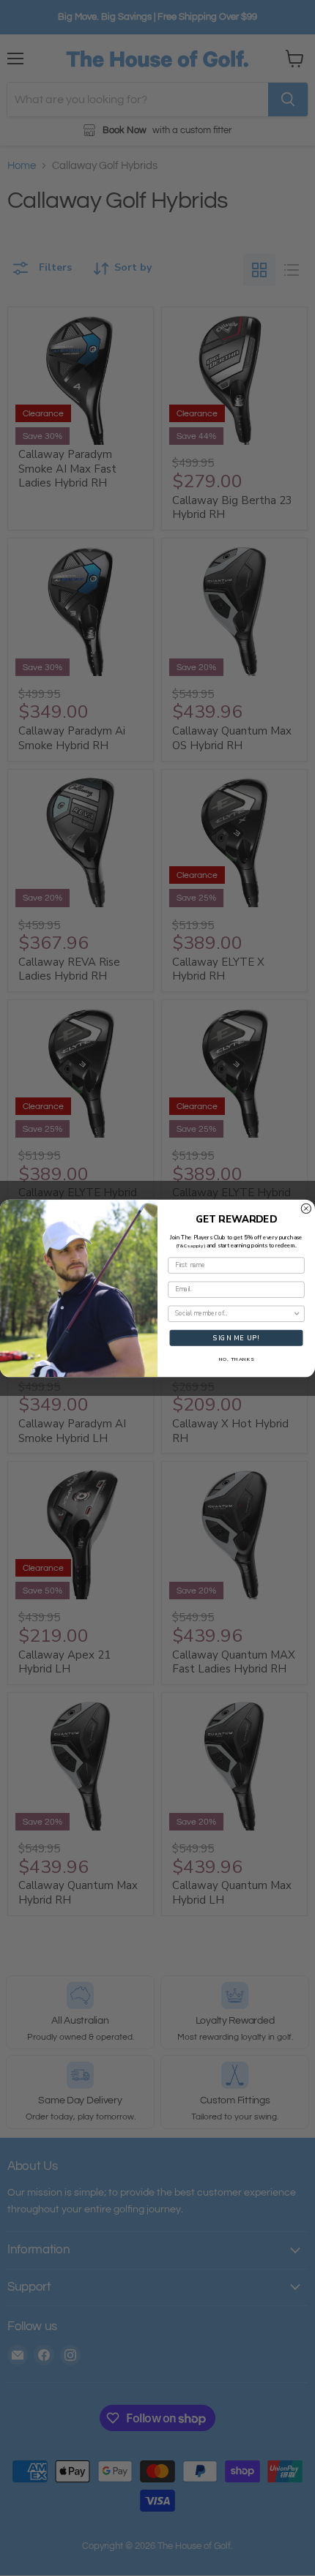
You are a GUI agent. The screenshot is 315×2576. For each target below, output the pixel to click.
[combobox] (234, 1314)
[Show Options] (297, 1314)
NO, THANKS (237, 1359)
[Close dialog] (306, 1208)
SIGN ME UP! (236, 1337)
